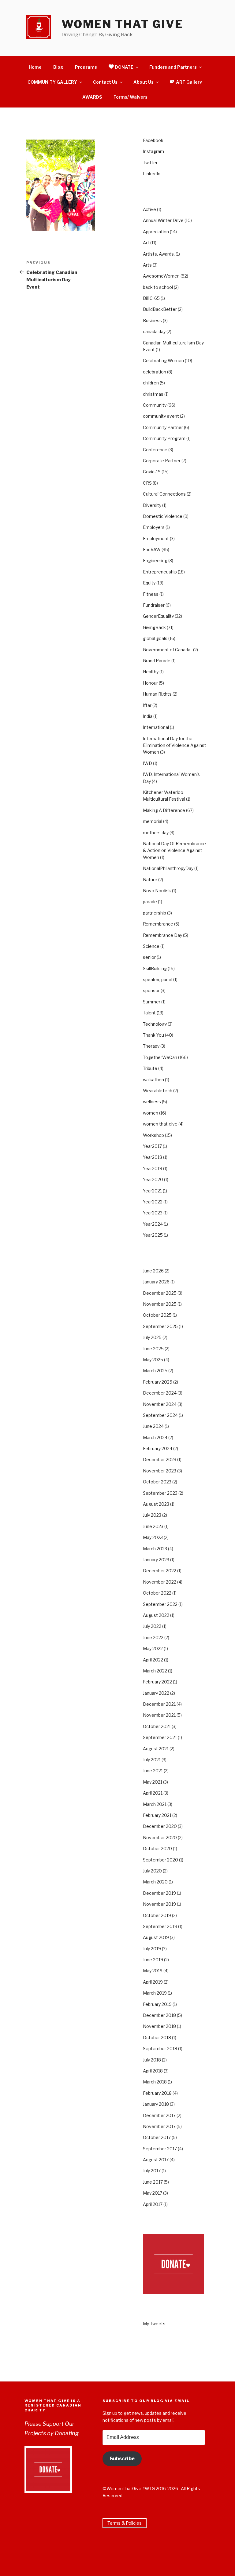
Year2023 (153, 1213)
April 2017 (153, 2204)
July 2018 (152, 2060)
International (156, 727)
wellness (152, 1102)
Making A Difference (164, 810)
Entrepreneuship (160, 572)
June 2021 (153, 1771)
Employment (156, 538)
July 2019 (152, 1949)
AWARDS (92, 97)
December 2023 (160, 1459)
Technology (155, 1024)
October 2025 (157, 1315)
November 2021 (159, 1715)
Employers (154, 527)
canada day (154, 331)
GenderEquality (158, 616)
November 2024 (160, 1404)
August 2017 (156, 2160)
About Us (144, 82)
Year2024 (153, 1224)
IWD (147, 763)
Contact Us (105, 82)
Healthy (151, 672)
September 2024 (160, 1415)
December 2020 (160, 1826)
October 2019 (157, 1915)
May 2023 (153, 1537)
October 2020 (157, 1848)
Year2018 (153, 1157)
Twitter (150, 163)
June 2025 (153, 1349)
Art (146, 243)
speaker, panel (158, 979)
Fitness (151, 594)
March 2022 (155, 1671)
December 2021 (159, 1704)
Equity (149, 583)
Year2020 (153, 1179)
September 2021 (160, 1737)
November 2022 (160, 1582)
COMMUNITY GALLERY (52, 82)
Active (149, 209)
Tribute (150, 1068)
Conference (155, 450)
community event (161, 416)
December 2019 (159, 1893)
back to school (158, 287)
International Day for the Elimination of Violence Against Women (175, 745)
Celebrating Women (163, 360)
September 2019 (160, 1926)
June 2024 (153, 1426)
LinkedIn (152, 174)
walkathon (153, 1080)
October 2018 (157, 2038)
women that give (160, 1124)
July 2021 (152, 1760)
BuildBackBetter (160, 309)
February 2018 (157, 2093)
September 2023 (160, 1493)
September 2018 (160, 2048)
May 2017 (153, 2193)
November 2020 (160, 1837)
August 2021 (156, 1749)
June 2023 (153, 1526)
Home (35, 67)
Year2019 (153, 1168)
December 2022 (160, 1571)
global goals (155, 638)
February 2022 (157, 1682)
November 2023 (160, 1471)
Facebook (153, 140)
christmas (153, 394)
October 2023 (157, 1482)
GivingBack (154, 627)
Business (152, 320)
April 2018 (153, 2071)
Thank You (153, 1035)
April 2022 (153, 1660)
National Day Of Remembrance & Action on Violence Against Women (174, 850)
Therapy (151, 1046)
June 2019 (153, 1960)
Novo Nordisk (157, 891)
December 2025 (160, 1293)
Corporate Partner (162, 461)
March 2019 (155, 1993)
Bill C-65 (151, 298)
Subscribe (122, 2459)
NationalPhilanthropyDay (168, 868)
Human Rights (157, 694)
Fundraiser (154, 605)
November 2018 (159, 2026)
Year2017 (152, 1146)
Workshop (153, 1135)
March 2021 (155, 1804)
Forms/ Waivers (131, 97)
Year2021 (152, 1191)
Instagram (153, 151)
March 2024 (155, 1437)
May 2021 (153, 1782)
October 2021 (157, 1726)
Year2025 (153, 1235)
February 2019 (157, 2004)
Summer (152, 1002)
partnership (155, 913)
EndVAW (152, 549)
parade (150, 902)
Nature (150, 880)
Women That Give (122, 24)
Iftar (147, 705)
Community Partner (163, 427)
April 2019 (153, 1982)
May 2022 (153, 1648)
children (151, 383)
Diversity (152, 505)
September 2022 (160, 1604)
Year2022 (153, 1202)
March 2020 (155, 1882)
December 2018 (159, 2015)
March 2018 (155, 2082)
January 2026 (156, 1282)
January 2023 (156, 1560)
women (151, 1113)
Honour (150, 683)
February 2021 (157, 1815)
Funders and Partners (173, 67)
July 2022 (152, 1626)
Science (151, 946)
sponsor (151, 990)
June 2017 (153, 2182)
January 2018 (156, 2104)
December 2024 (160, 1393)
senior (149, 957)
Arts (147, 265)
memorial (153, 821)
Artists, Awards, (159, 254)
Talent (149, 1013)
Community (155, 405)
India (148, 716)
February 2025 (158, 1382)
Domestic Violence (163, 516)
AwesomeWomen (161, 276)
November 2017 (159, 2126)
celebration (155, 372)
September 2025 (160, 1326)
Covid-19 (152, 472)
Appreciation (156, 232)
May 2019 (153, 1971)
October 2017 (157, 2137)
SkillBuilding (155, 968)
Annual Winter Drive (163, 220)
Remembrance (158, 924)
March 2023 (155, 1549)
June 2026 (153, 1271)
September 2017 (160, 2149)
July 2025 (152, 1337)
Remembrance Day (162, 935)
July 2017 (152, 2171)
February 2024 (158, 1448)
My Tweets (154, 2324)
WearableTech (158, 1091)
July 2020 (152, 1871)
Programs (86, 67)
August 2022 (156, 1615)
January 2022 (156, 1693)
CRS (147, 483)
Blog (58, 67)
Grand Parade (157, 661)
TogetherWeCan (160, 1057)
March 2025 (155, 1371)
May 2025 (153, 1360)
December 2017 (159, 2115)
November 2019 (159, 1904)
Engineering (155, 560)
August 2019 (156, 1937)
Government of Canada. (168, 650)
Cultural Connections (164, 494)
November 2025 (160, 1304)
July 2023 (152, 1515)
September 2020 (160, 1860)
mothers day (156, 833)
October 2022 (157, 1593)
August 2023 (156, 1504)
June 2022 (153, 1637)
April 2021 (153, 1793)
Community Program (164, 438)
